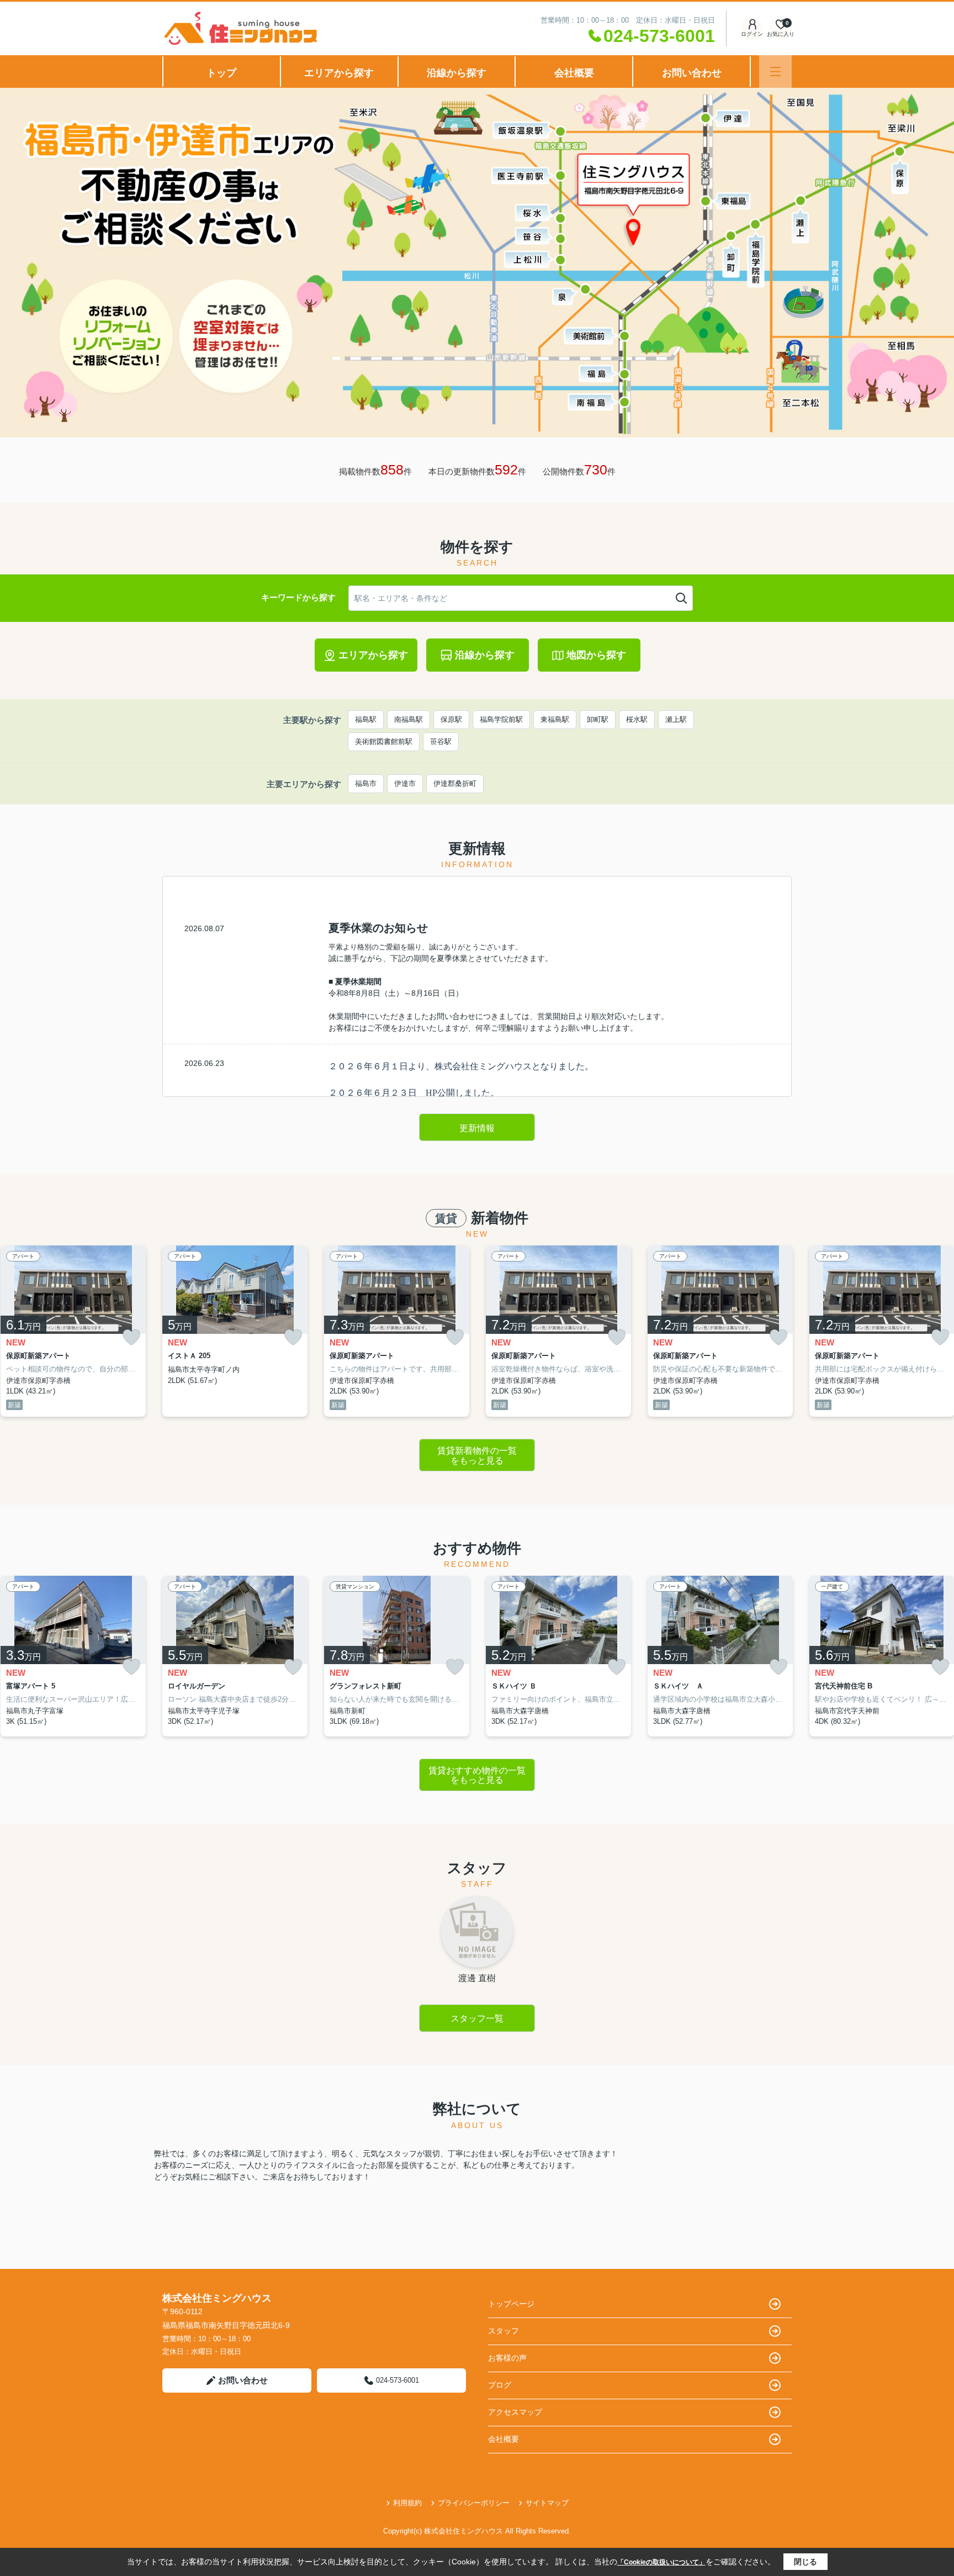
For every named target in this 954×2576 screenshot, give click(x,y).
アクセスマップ (515, 2412)
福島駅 (366, 719)
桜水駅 (637, 719)
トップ (221, 73)
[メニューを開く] (775, 72)
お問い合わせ (692, 73)
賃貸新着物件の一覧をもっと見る (477, 1456)
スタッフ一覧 (477, 2018)
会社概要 (574, 73)
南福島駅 (409, 719)
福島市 (366, 783)
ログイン (752, 34)
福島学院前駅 (501, 719)
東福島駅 (555, 719)
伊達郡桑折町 (455, 783)
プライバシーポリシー (474, 2503)
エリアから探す (339, 73)
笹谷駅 (441, 741)
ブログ (500, 2385)
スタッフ (504, 2331)
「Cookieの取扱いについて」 (661, 2562)
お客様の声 (507, 2358)
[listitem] (235, 1331)
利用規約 (407, 2503)
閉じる (805, 2562)
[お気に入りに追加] (131, 1337)
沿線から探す (457, 73)
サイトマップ (547, 2503)
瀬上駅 (676, 719)
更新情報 (477, 1128)
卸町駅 (598, 719)
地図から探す (596, 655)
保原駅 (451, 719)
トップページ (511, 2304)
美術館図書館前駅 (384, 741)
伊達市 (405, 783)
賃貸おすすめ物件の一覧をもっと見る (477, 1775)
